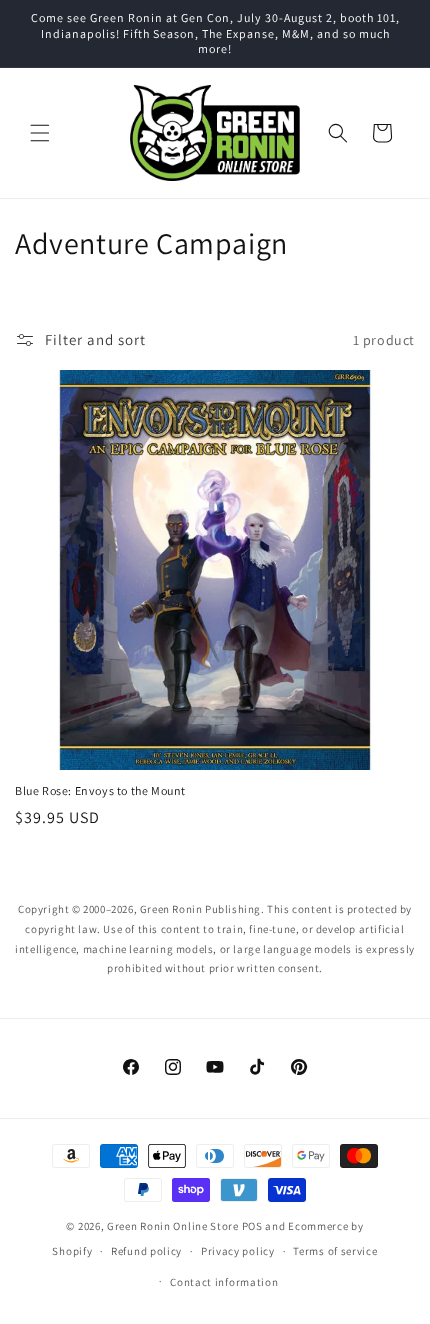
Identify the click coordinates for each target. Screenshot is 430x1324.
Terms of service (335, 1251)
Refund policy (146, 1251)
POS (252, 1226)
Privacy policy (238, 1251)
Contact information (224, 1282)
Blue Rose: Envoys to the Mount (100, 790)
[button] (40, 133)
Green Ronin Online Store (173, 1226)
